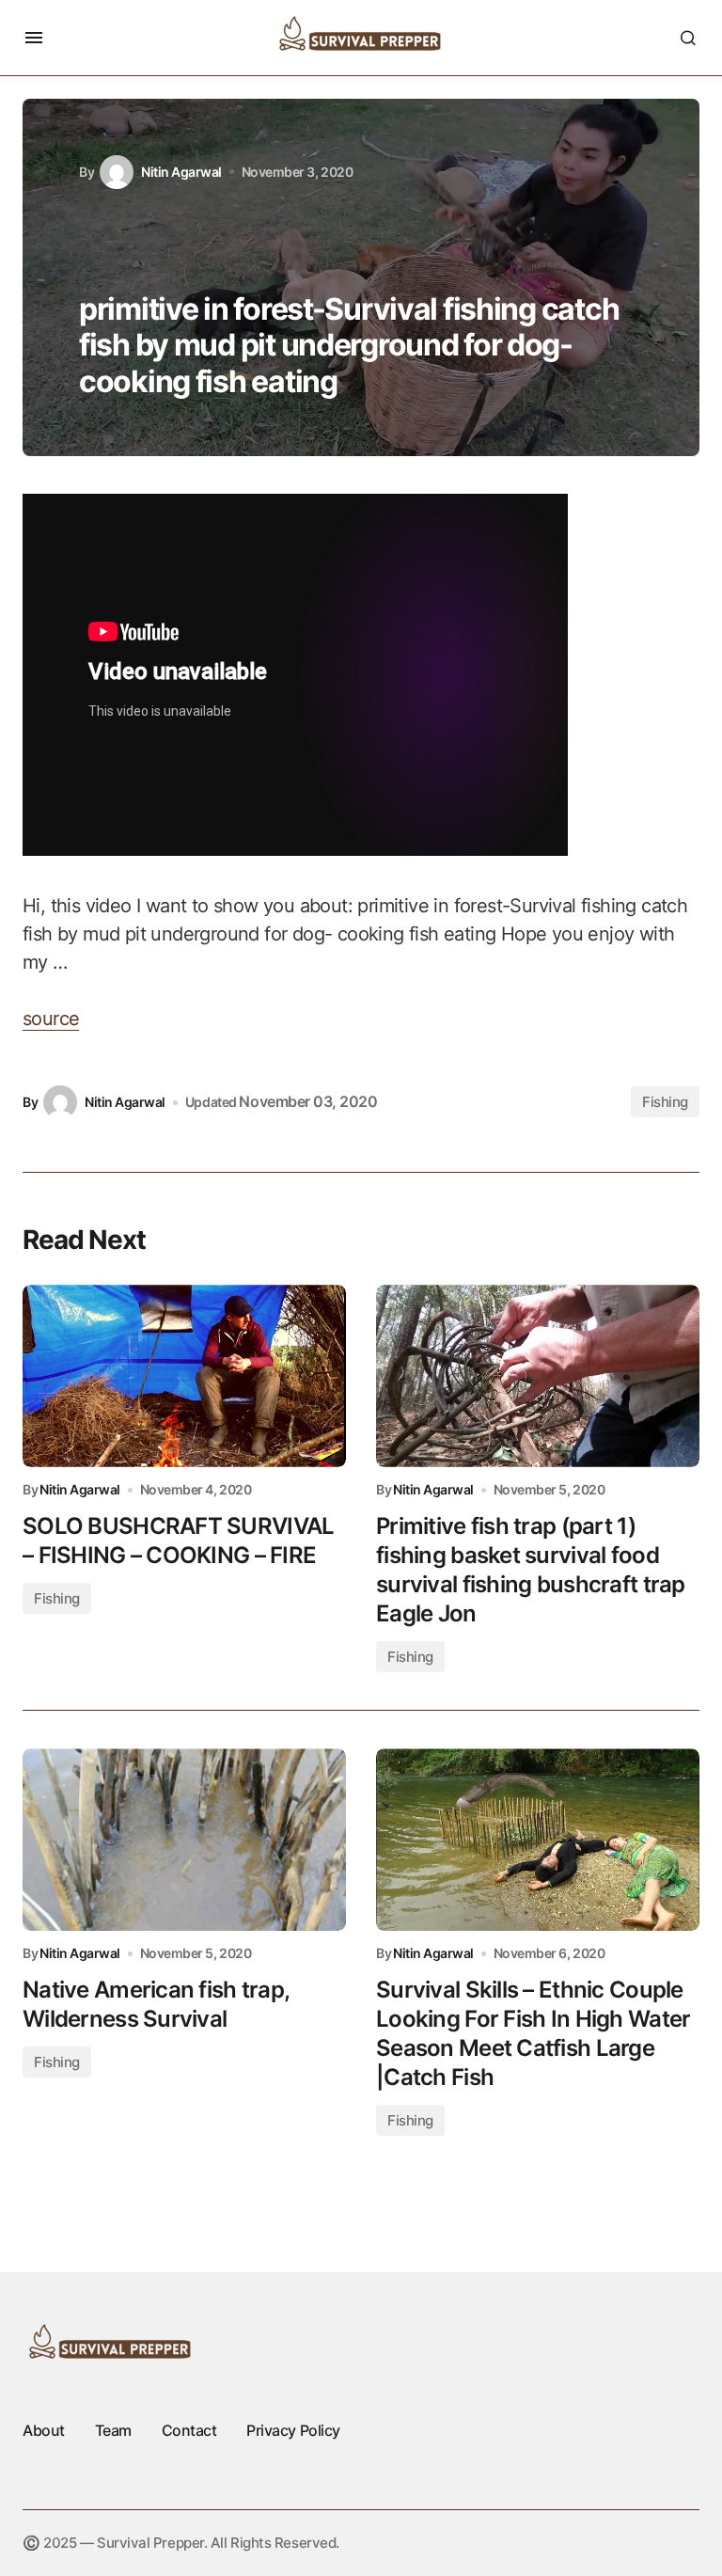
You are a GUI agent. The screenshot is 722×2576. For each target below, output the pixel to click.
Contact (189, 2430)
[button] (34, 38)
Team (113, 2430)
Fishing (665, 1102)
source (51, 1019)
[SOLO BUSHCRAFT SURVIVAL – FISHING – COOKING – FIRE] (184, 1376)
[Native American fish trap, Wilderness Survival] (184, 1840)
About (44, 2430)
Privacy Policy (293, 2430)
